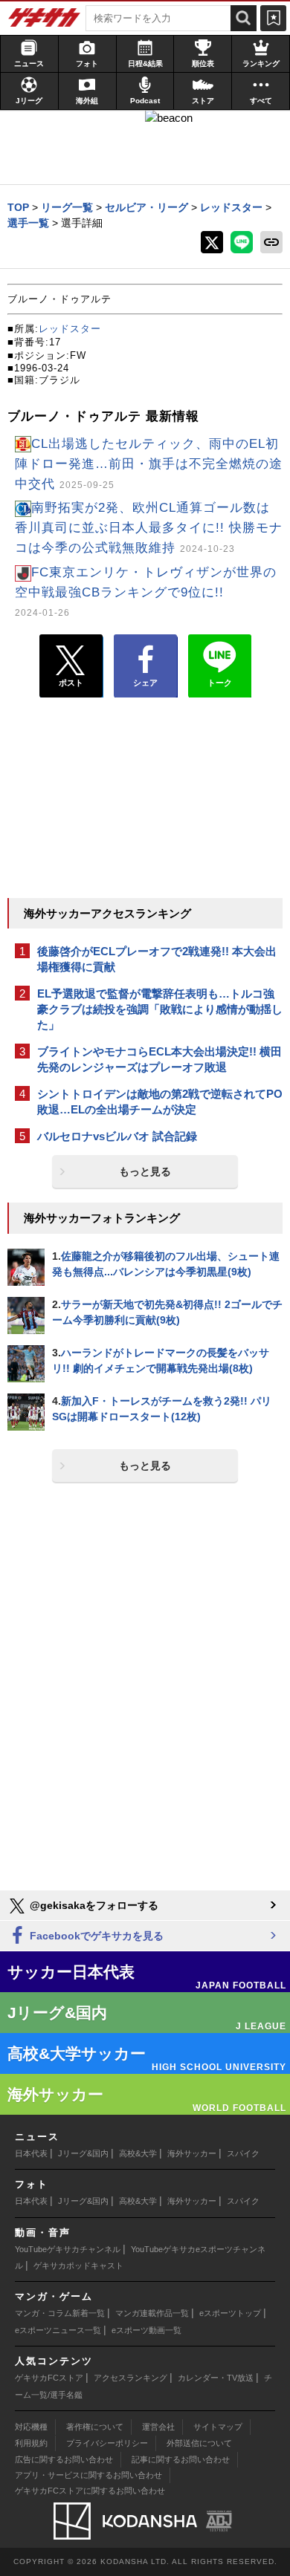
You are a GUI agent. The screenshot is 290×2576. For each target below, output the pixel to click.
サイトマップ (218, 2427)
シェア (145, 683)
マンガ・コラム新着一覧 (60, 2313)
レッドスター (70, 329)
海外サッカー (192, 2153)
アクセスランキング (130, 2378)
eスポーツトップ (230, 2313)
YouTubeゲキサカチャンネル (68, 2249)
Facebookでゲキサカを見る (95, 1936)
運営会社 (158, 2427)
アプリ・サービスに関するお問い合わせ (88, 2475)
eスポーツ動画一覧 (146, 2330)
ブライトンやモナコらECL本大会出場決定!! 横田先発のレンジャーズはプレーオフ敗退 (159, 1059)
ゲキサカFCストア (49, 2378)
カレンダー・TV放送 (216, 2378)
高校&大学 (138, 2153)
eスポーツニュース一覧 (58, 2330)
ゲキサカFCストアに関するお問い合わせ (90, 2491)
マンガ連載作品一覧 (152, 2313)
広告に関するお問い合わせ (64, 2459)
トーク (220, 683)
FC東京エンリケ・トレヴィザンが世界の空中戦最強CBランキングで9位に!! (146, 591)
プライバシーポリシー (107, 2443)
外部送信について (199, 2443)
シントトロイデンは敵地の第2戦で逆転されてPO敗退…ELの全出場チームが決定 (160, 1102)
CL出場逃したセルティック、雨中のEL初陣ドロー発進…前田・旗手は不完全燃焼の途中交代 (149, 464)
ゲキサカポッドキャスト (78, 2266)
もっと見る (145, 1171)
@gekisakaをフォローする (93, 1905)
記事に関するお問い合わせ (181, 2459)
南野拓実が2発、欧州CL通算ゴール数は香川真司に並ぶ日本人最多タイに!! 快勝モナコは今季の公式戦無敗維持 (149, 528)
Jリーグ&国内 (83, 2153)
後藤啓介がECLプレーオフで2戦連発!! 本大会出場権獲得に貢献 (157, 959)
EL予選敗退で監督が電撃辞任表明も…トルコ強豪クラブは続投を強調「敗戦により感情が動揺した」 (160, 1009)
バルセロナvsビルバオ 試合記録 (117, 1136)
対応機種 (31, 2427)
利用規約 (31, 2443)
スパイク (243, 2153)
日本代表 (31, 2153)
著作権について (95, 2427)
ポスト (71, 683)
